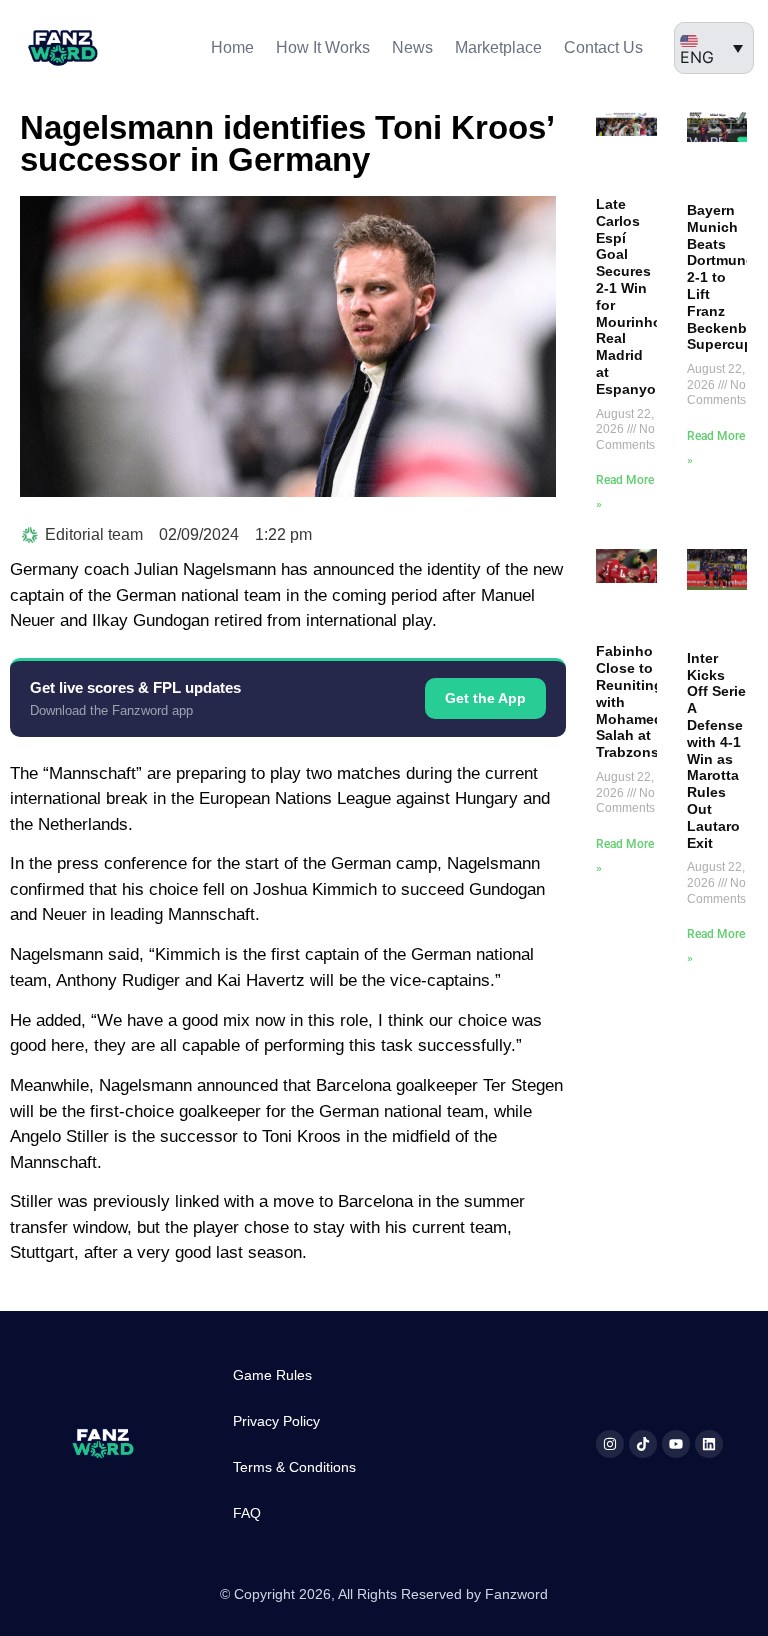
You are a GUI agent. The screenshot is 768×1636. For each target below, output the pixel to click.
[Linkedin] (709, 1444)
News (412, 47)
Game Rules (272, 1375)
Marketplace (498, 47)
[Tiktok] (643, 1444)
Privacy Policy (276, 1421)
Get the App (485, 698)
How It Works (323, 47)
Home (232, 47)
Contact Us (603, 47)
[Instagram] (610, 1444)
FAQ (247, 1513)
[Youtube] (676, 1444)
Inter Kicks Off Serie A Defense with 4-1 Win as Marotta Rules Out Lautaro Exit (716, 750)
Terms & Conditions (294, 1467)
